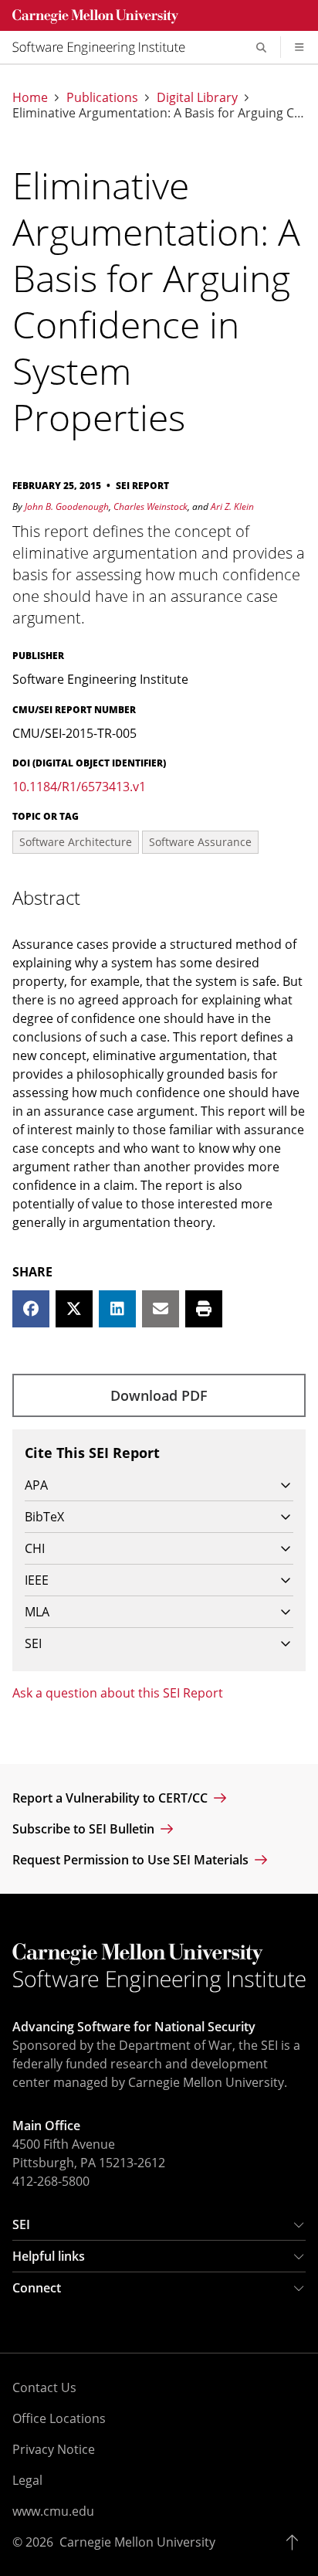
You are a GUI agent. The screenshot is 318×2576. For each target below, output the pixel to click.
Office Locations (59, 2418)
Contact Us (44, 2387)
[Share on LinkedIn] (117, 1309)
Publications (102, 97)
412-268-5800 (51, 2181)
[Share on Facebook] (31, 1309)
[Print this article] (204, 1309)
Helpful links (49, 2256)
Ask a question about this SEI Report (118, 1693)
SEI (21, 2224)
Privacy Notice (54, 2449)
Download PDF (159, 1395)
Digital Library (197, 97)
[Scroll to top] (296, 2542)
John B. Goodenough (67, 506)
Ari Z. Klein (232, 506)
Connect (37, 2288)
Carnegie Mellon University (137, 2542)
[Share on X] (74, 1309)
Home (30, 97)
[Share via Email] (161, 1309)
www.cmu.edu (53, 2511)
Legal (27, 2480)
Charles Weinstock (151, 506)
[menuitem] (105, 47)
